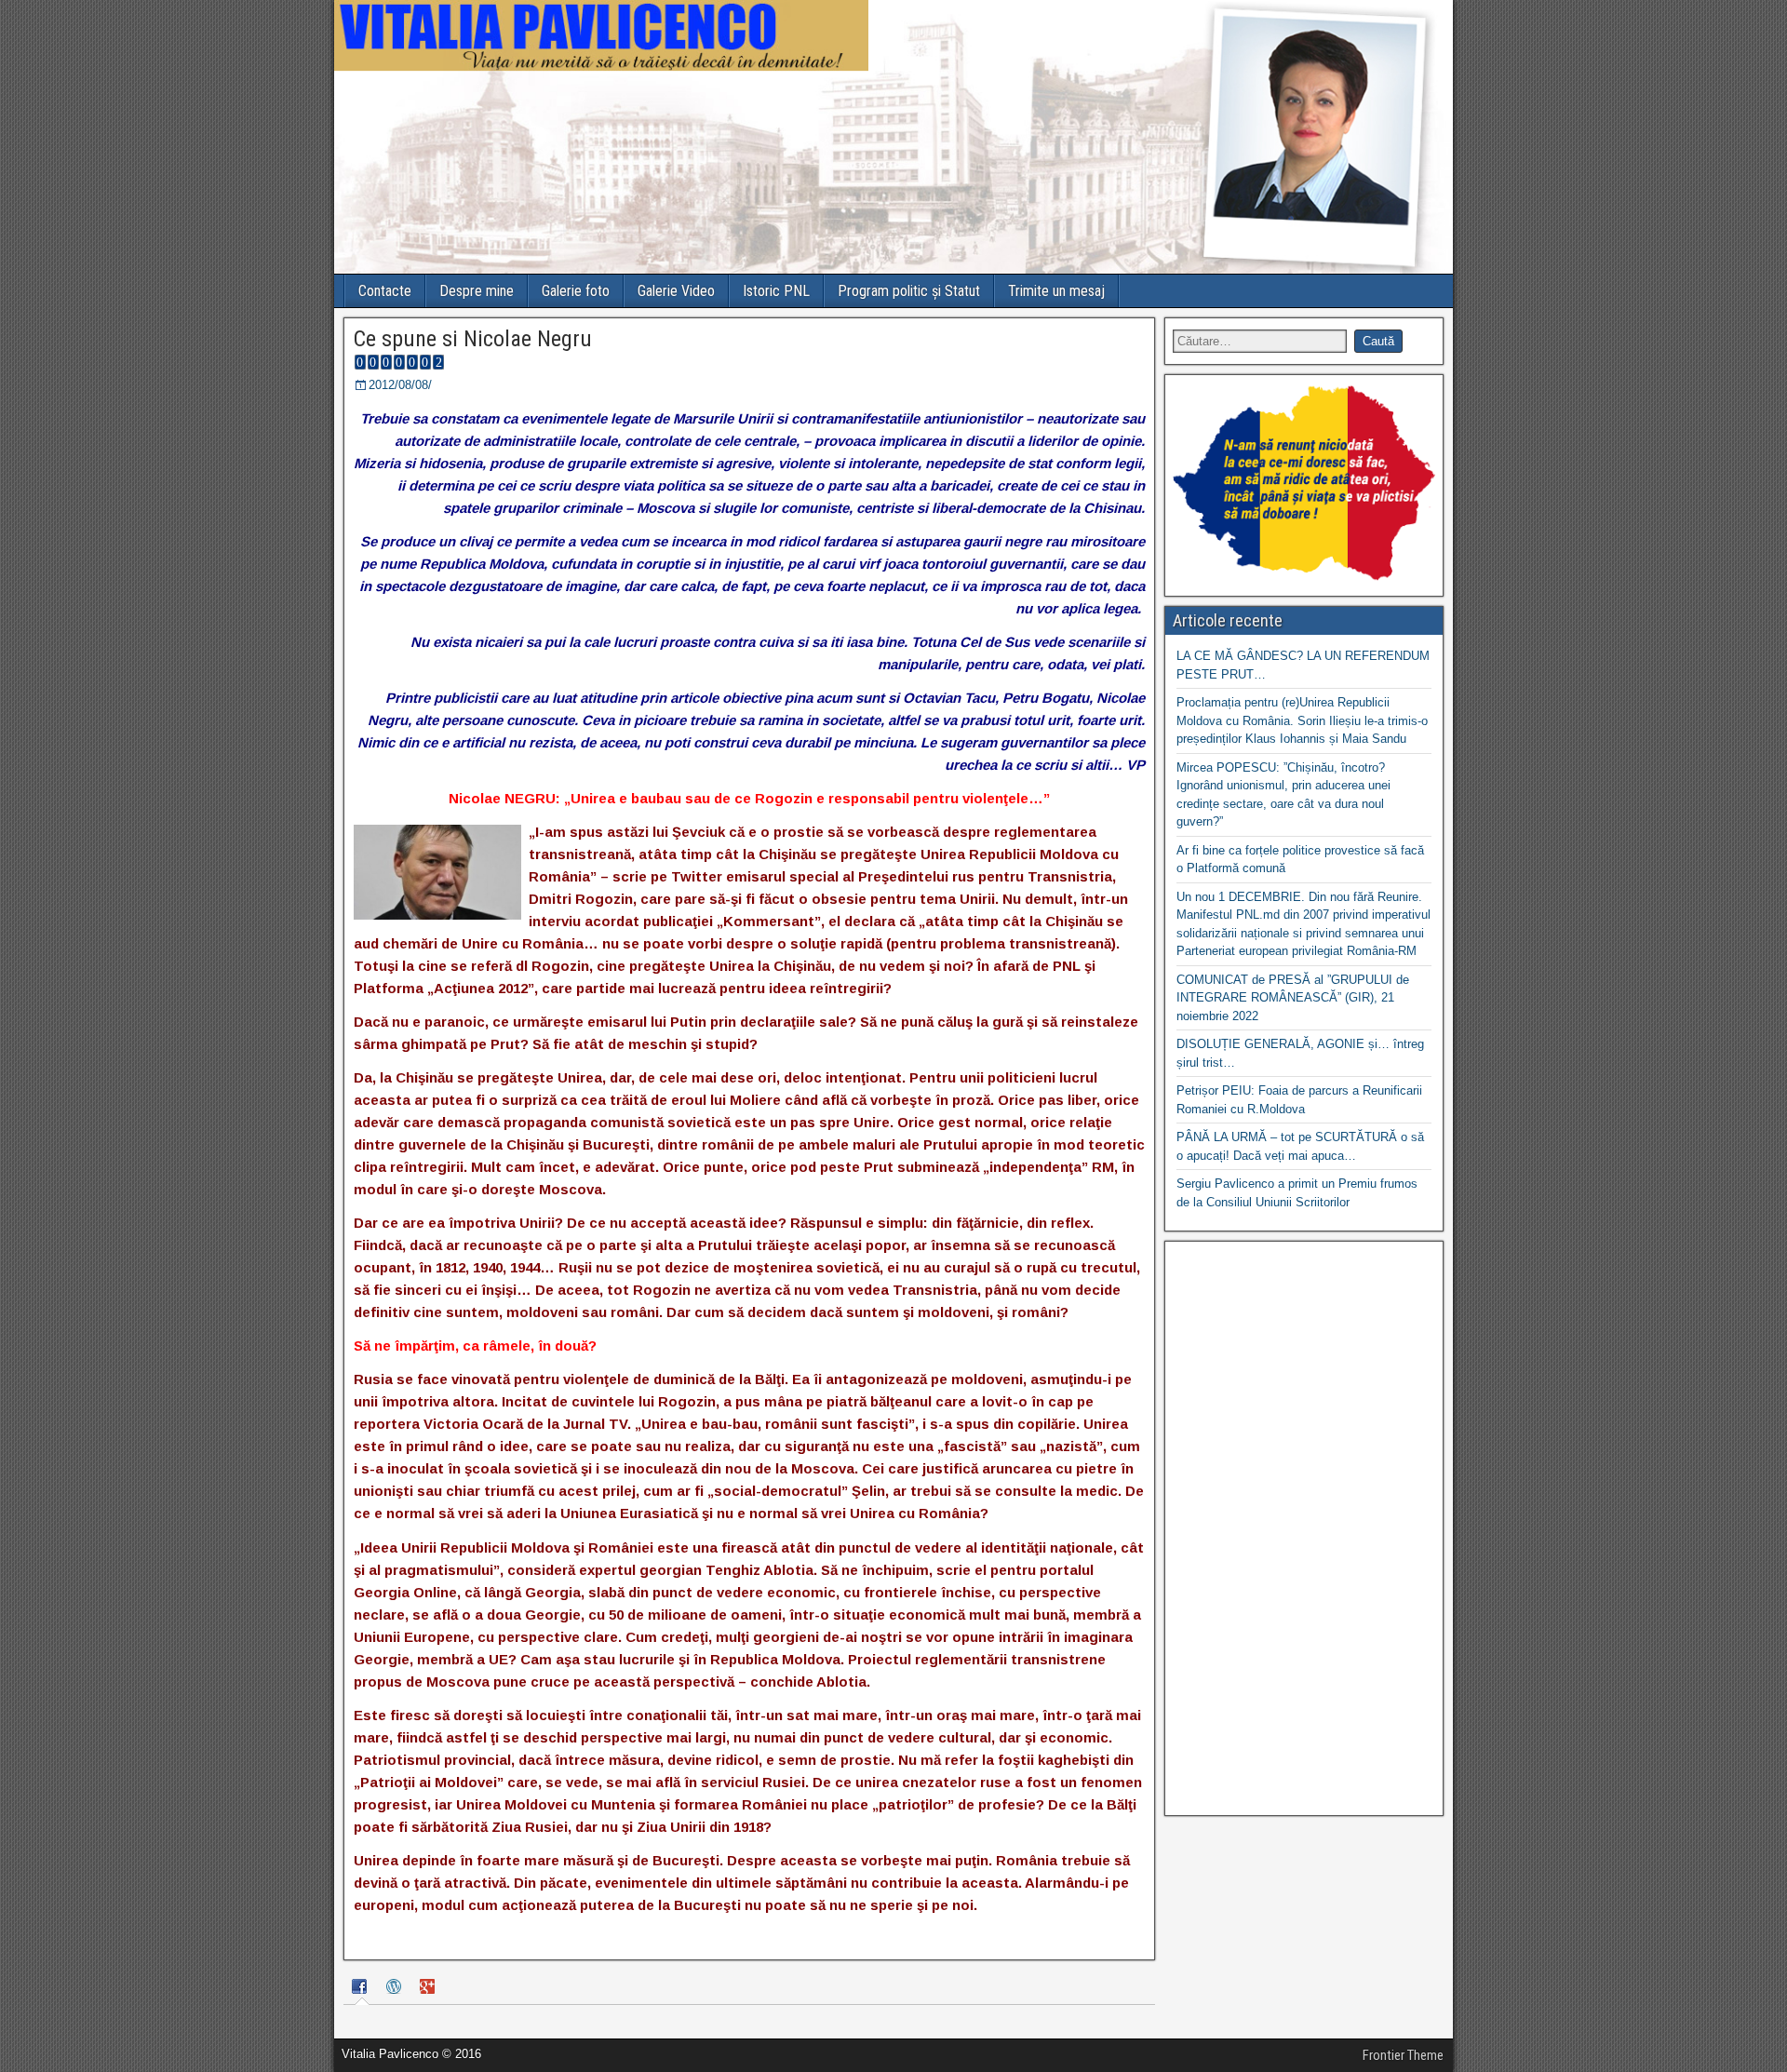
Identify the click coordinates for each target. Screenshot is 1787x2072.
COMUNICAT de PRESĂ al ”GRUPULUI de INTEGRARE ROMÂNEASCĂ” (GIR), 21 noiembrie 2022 (1293, 998)
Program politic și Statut (909, 291)
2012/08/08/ (400, 385)
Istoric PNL (776, 291)
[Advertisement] (1304, 1528)
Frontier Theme (1403, 2055)
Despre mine (477, 291)
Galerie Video (676, 291)
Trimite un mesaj (1056, 291)
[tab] (362, 1989)
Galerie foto (576, 291)
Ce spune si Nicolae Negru (473, 339)
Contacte (385, 291)
